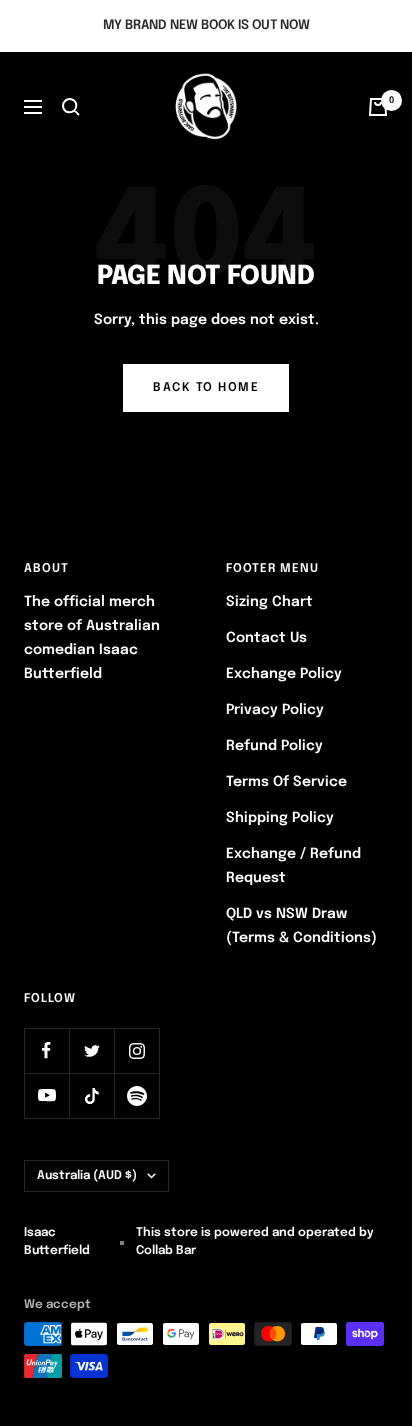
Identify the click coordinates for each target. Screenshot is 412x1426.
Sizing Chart (269, 602)
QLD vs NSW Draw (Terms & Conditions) (301, 926)
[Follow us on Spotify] (136, 1095)
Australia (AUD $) (87, 1176)
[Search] (71, 107)
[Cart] (378, 107)
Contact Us (266, 638)
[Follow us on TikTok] (91, 1095)
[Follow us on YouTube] (46, 1095)
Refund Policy (274, 746)
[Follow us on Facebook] (46, 1050)
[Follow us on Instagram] (136, 1050)
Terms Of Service (286, 782)
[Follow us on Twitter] (91, 1050)
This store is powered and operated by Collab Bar (255, 1242)
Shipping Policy (280, 818)
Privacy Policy (275, 710)
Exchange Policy (284, 674)
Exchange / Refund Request (293, 866)
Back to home (206, 388)
